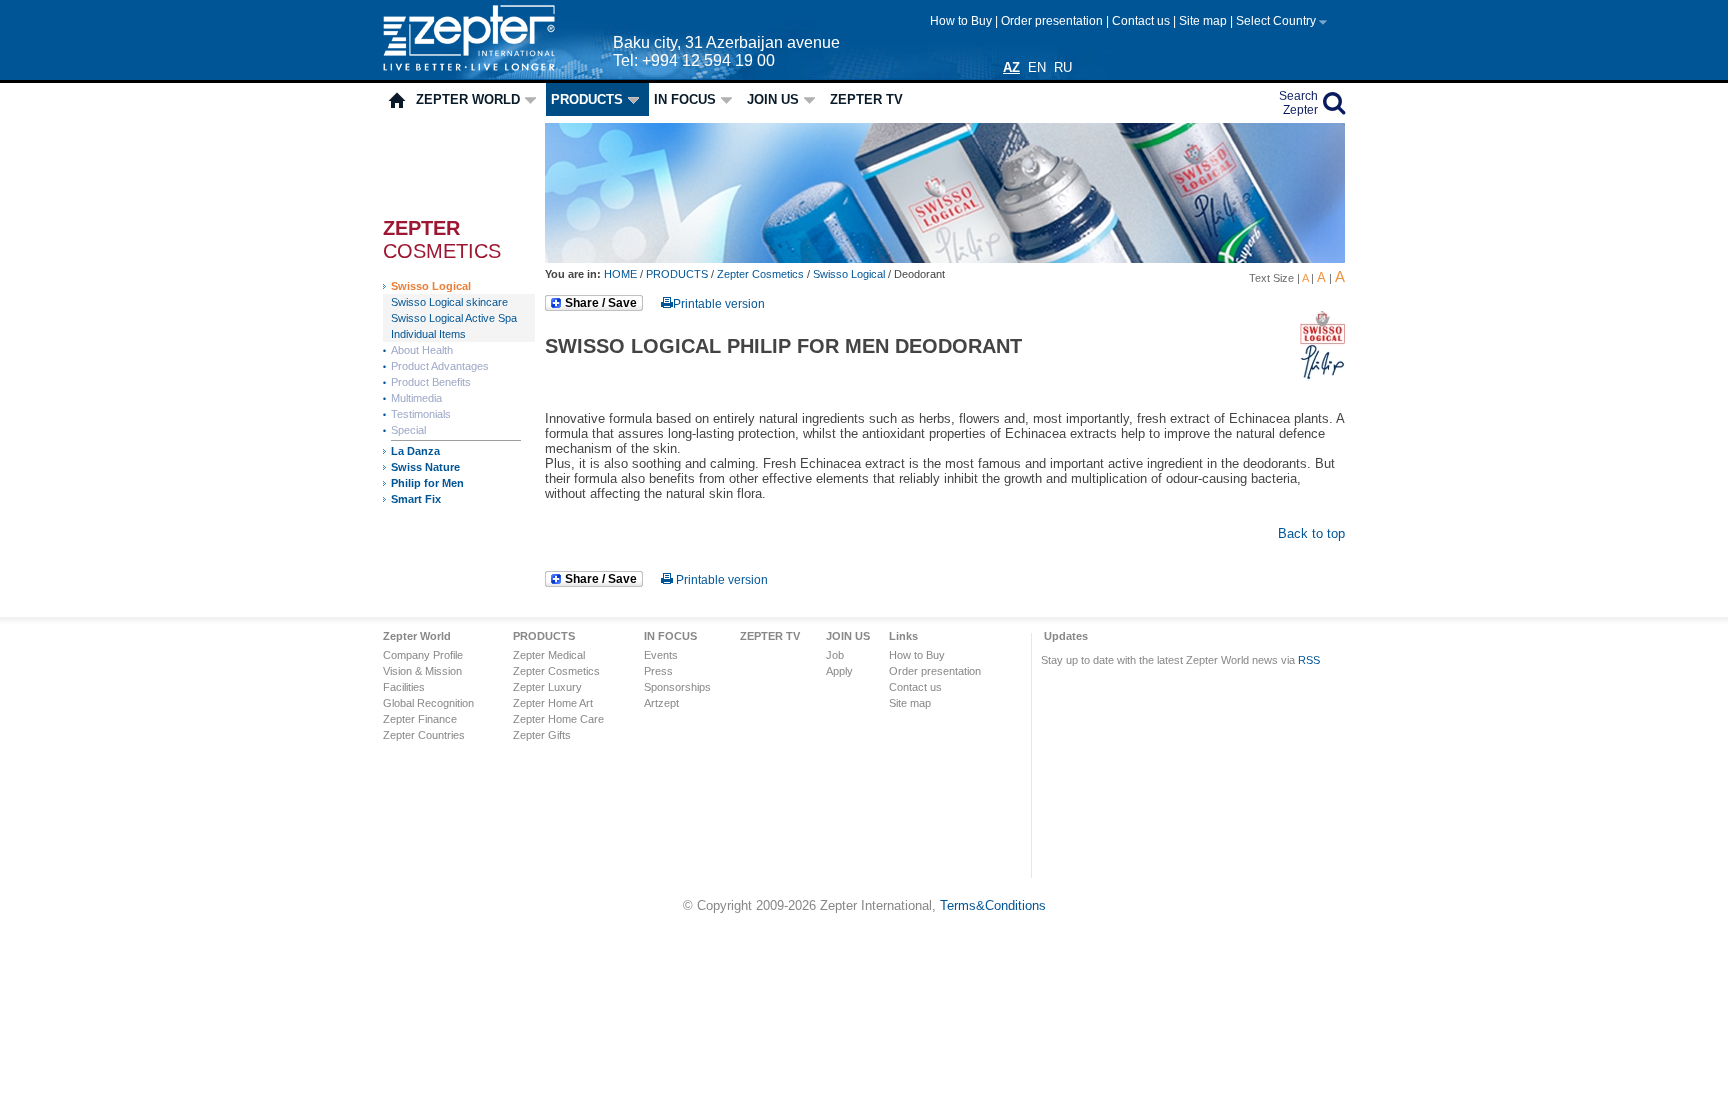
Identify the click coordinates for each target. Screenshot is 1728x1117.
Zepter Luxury (547, 687)
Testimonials (421, 414)
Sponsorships (677, 687)
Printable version (719, 304)
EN (1037, 67)
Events (661, 655)
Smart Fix (416, 499)
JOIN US (773, 99)
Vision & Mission (422, 671)
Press (658, 671)
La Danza (415, 451)
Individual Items (428, 334)
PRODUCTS (587, 99)
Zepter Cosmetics (760, 274)
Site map (1204, 21)
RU (1063, 67)
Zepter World (468, 99)
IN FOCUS (685, 99)
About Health (422, 350)
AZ (1011, 67)
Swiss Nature (425, 467)
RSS (1309, 660)
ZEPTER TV (866, 99)
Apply (839, 671)
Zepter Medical (549, 655)
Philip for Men (427, 483)
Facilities (404, 687)
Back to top (1311, 533)
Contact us (1142, 21)
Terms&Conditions (993, 905)
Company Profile (423, 655)
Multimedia (416, 398)
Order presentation (1053, 21)
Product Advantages (440, 366)
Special (408, 430)
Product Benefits (431, 382)
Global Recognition (428, 703)
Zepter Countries (424, 735)
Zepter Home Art (553, 703)
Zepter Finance (420, 719)
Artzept (661, 703)
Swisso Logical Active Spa (454, 318)
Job (835, 655)
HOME (622, 274)
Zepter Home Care (558, 719)
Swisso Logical (431, 286)
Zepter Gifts (542, 735)
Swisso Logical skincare (449, 302)
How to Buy (962, 21)
